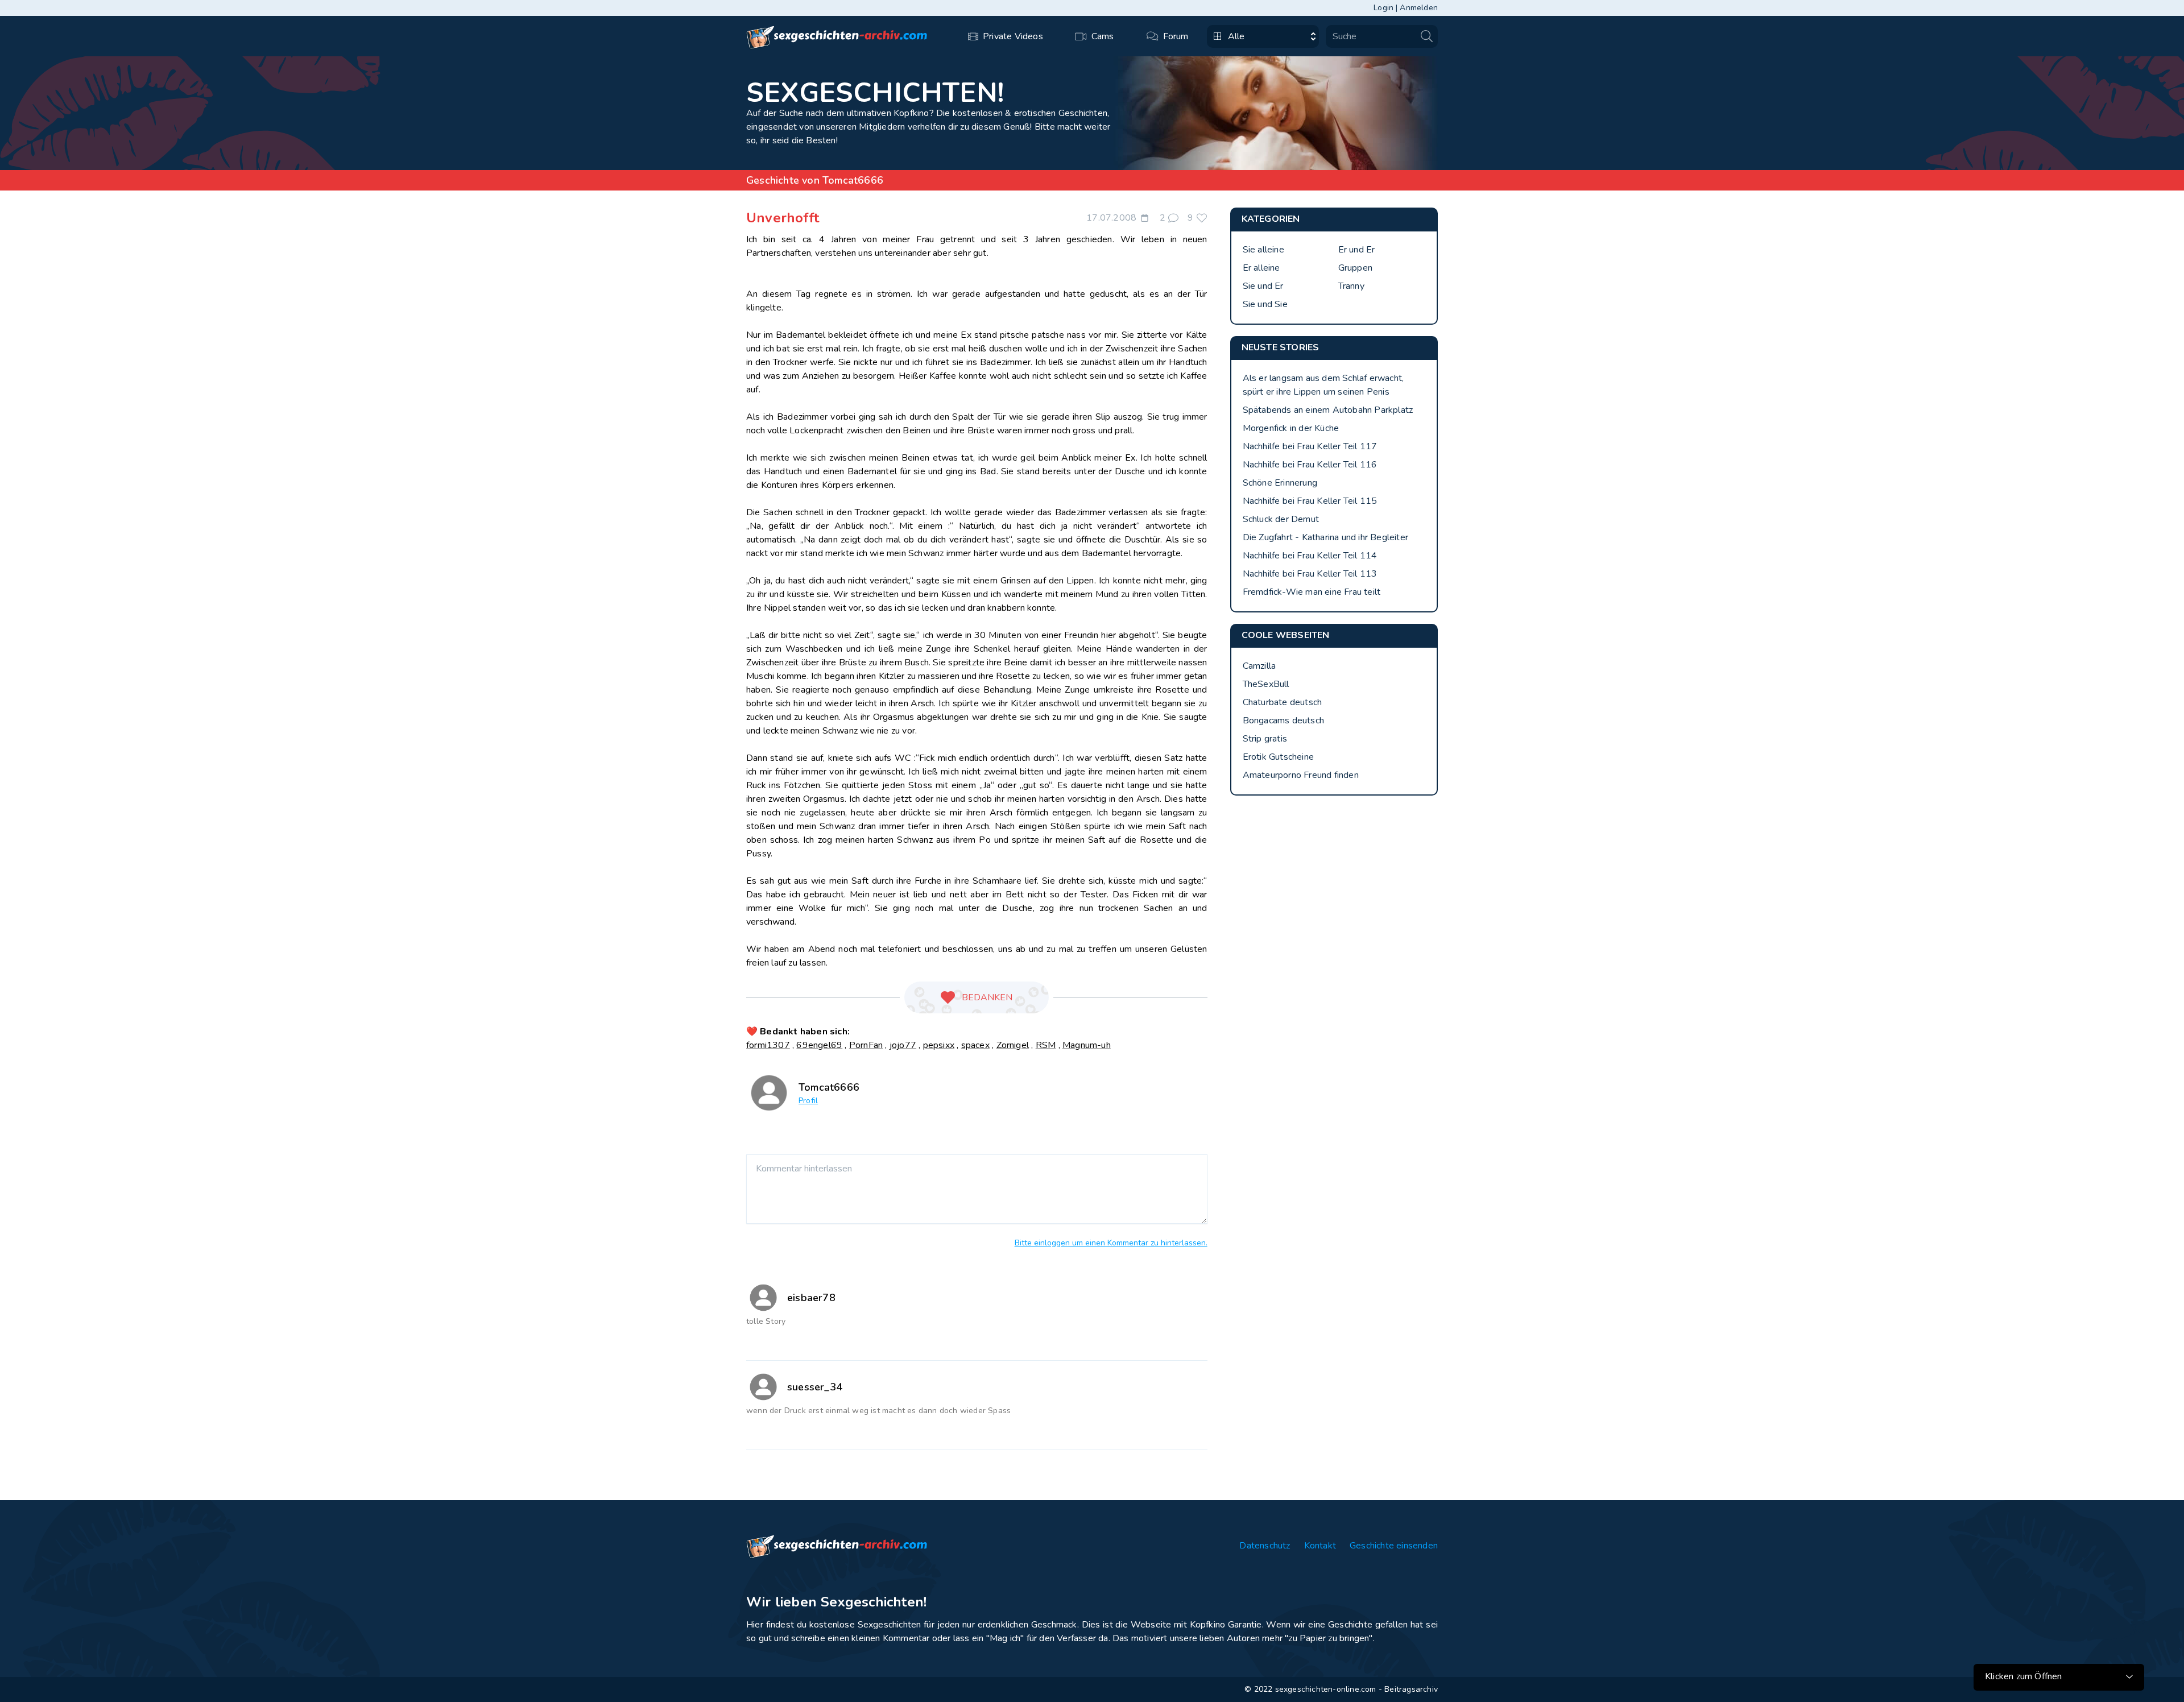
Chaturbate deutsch (1283, 702)
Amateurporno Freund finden (1301, 775)
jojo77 (903, 1045)
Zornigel (1013, 1045)
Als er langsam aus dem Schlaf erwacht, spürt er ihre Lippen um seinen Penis (1323, 385)
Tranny (1351, 286)
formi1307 (768, 1045)
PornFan (866, 1045)
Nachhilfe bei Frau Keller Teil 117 (1310, 446)
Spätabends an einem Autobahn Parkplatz (1328, 410)
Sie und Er (1263, 286)
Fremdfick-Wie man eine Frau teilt (1312, 592)
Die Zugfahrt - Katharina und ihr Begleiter (1325, 537)
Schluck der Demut (1281, 519)
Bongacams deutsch (1283, 720)
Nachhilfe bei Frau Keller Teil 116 (1310, 465)
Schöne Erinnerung (1280, 483)
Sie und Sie (1265, 304)
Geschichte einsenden (1394, 1546)
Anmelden (1419, 8)
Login (1383, 8)
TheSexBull (1266, 684)
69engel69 (819, 1045)
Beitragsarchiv (1411, 1689)
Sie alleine (1263, 250)
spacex (975, 1045)
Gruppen (1355, 268)
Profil (808, 1101)
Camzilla (1259, 666)
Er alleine (1261, 268)
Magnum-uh (1087, 1045)
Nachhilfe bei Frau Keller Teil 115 (1310, 501)
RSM (1046, 1045)
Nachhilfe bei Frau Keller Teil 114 (1310, 556)
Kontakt (1320, 1546)
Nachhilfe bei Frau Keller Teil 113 (1310, 574)
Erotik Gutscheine (1278, 757)
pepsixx (939, 1045)
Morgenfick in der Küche (1291, 428)
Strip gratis (1265, 739)
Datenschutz (1265, 1546)
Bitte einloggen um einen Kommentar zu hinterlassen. (1111, 1243)
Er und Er (1357, 250)
